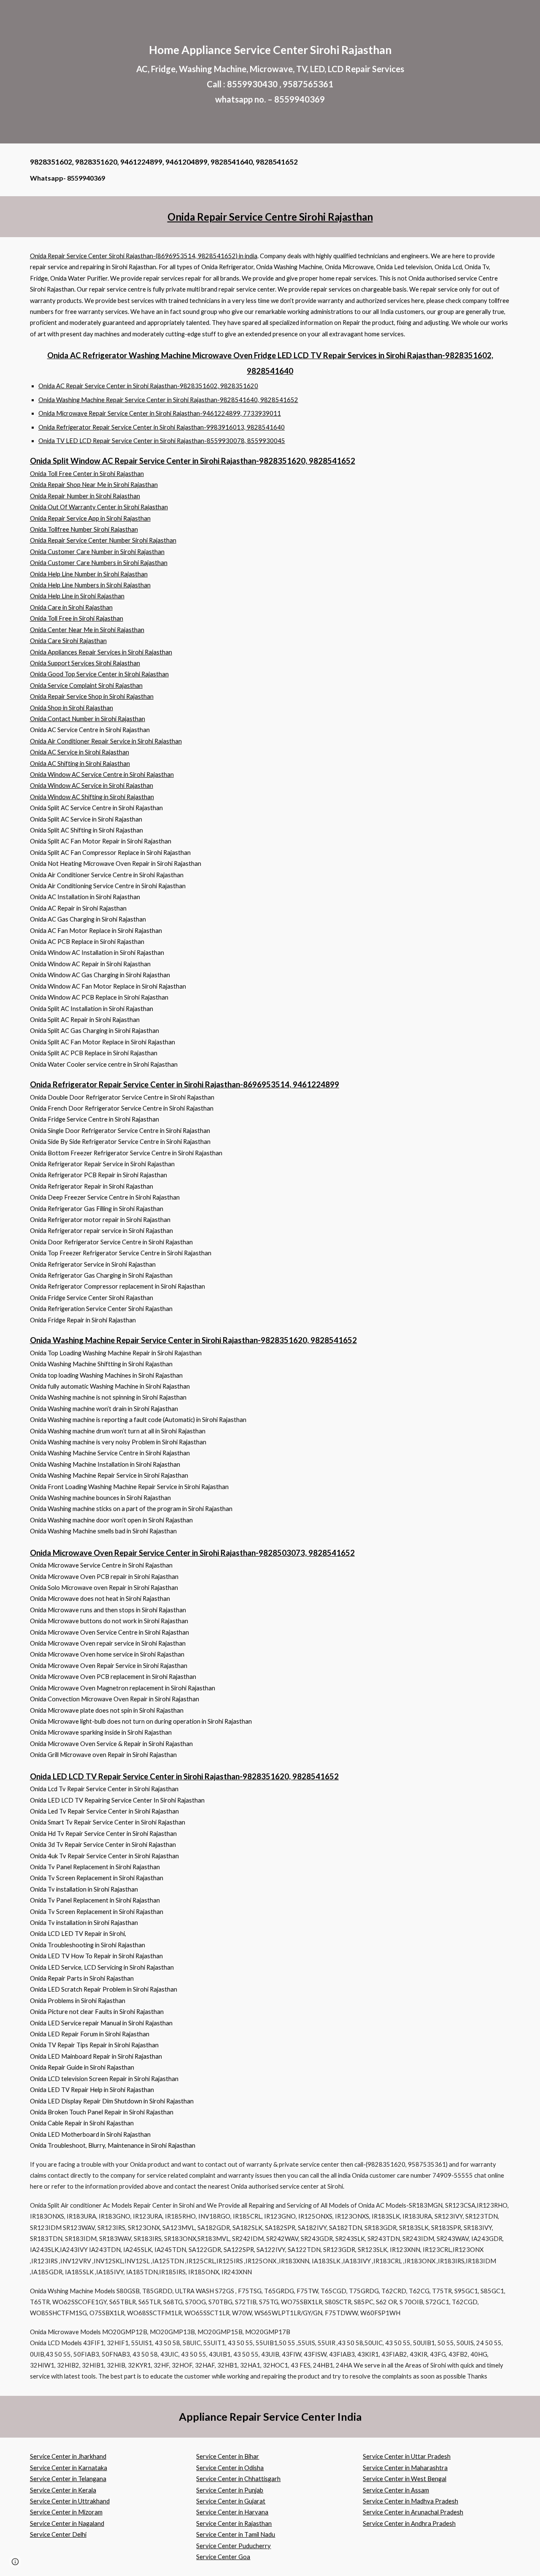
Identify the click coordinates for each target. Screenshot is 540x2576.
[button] (15, 2562)
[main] (270, 72)
